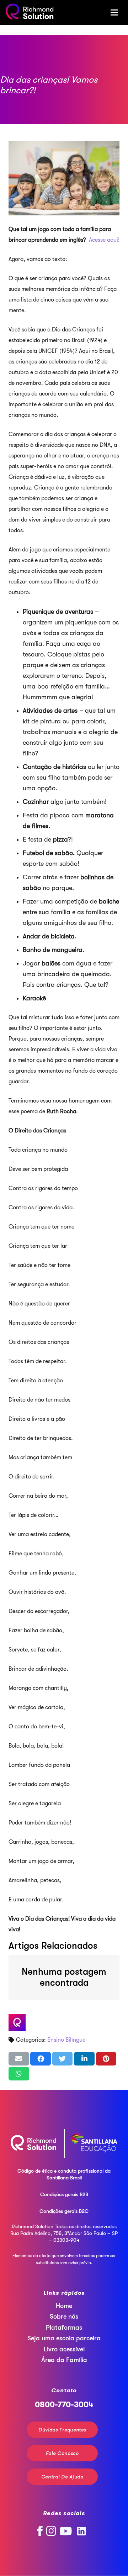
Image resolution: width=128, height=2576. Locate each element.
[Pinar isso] (106, 2059)
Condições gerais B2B (64, 2194)
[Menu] (114, 12)
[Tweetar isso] (63, 2059)
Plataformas (64, 2328)
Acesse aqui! (104, 240)
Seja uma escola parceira (64, 2339)
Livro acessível (64, 2349)
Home (64, 2306)
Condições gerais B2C (64, 2211)
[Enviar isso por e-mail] (19, 2059)
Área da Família (64, 2360)
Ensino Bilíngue (66, 2040)
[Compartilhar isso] (41, 2059)
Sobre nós (64, 2317)
